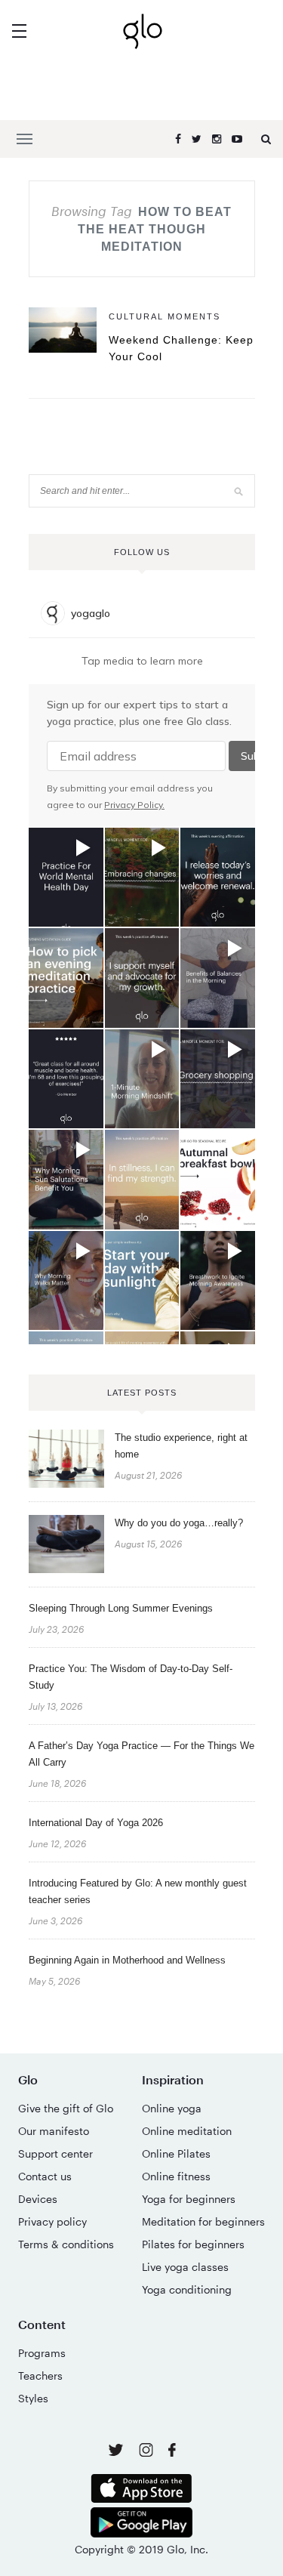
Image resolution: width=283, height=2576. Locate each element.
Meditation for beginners (203, 2221)
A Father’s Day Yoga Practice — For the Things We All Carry (141, 1754)
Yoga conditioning (187, 2289)
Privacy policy (52, 2221)
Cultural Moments (165, 316)
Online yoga (172, 2108)
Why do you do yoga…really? (179, 1523)
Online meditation (187, 2131)
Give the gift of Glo (66, 2108)
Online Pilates (176, 2153)
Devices (38, 2199)
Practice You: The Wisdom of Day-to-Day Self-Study (131, 1677)
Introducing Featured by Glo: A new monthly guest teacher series (138, 1891)
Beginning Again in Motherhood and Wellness (127, 1960)
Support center (55, 2153)
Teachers (40, 2375)
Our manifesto (54, 2131)
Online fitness (176, 2176)
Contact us (45, 2176)
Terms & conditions (66, 2244)
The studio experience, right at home (181, 1446)
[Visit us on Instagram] (148, 2453)
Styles (33, 2398)
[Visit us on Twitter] (117, 2451)
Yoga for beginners (189, 2199)
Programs (42, 2353)
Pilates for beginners (193, 2244)
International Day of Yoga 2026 (96, 1823)
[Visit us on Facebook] (172, 2452)
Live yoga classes (185, 2267)
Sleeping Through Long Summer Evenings (121, 1608)
